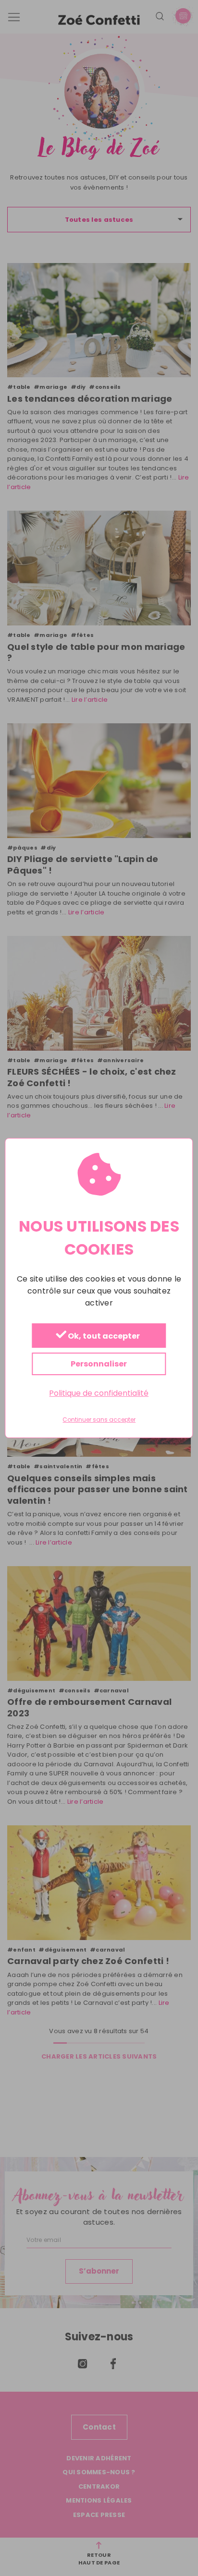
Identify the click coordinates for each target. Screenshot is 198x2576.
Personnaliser (99, 1364)
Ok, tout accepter (103, 1336)
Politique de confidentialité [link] (99, 1393)
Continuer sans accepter (99, 1420)
